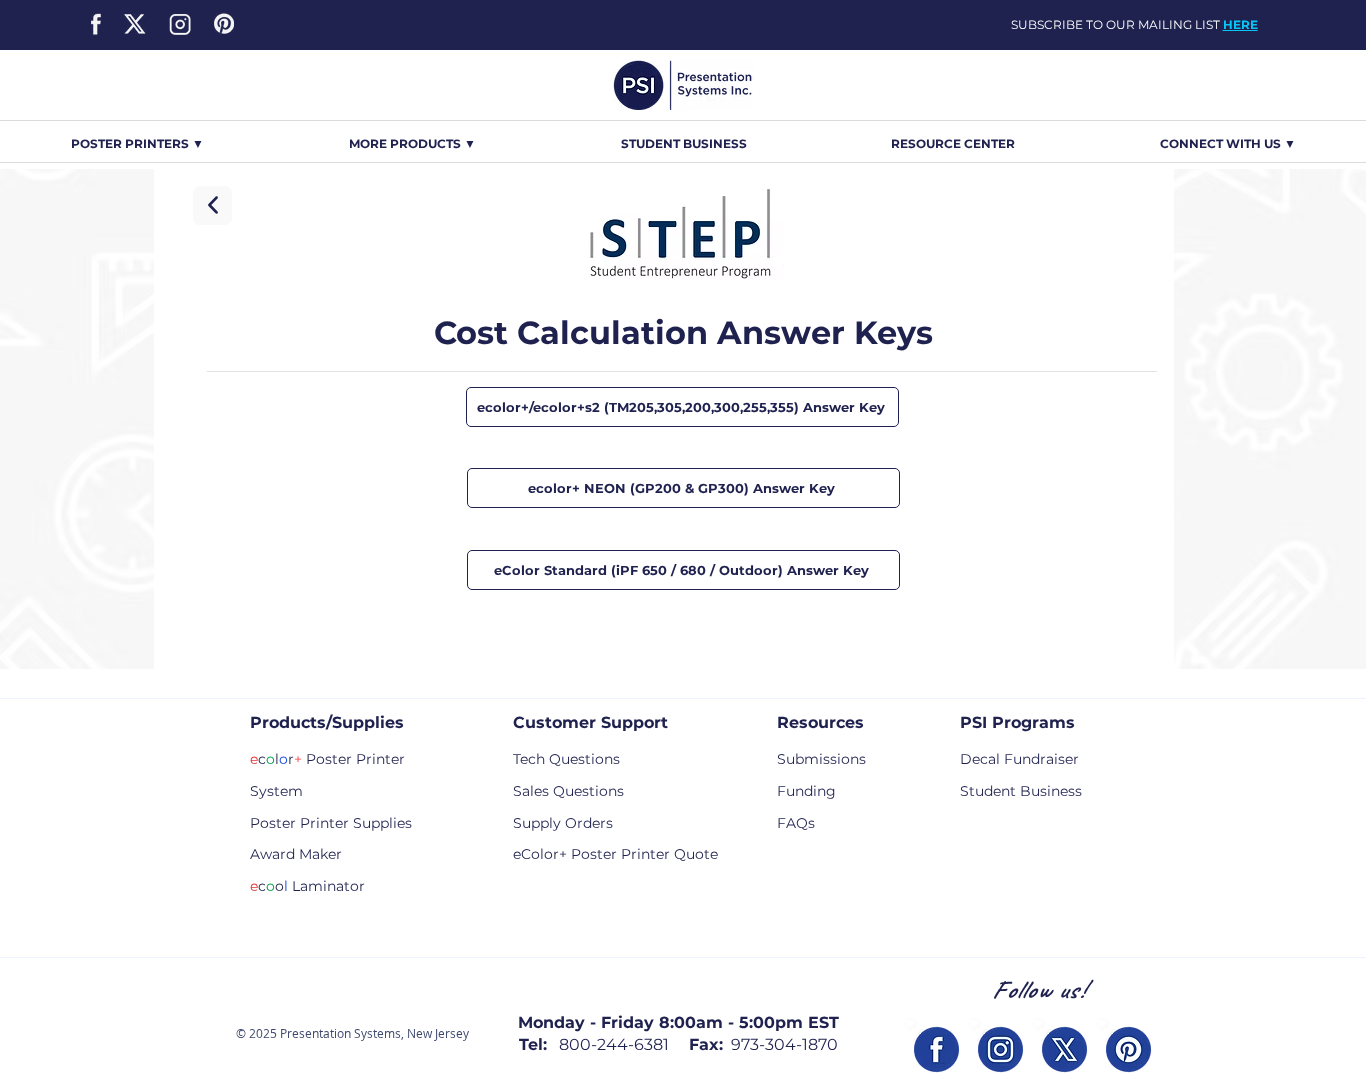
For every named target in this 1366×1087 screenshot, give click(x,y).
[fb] (936, 1049)
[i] (1000, 1049)
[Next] (212, 205)
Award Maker (296, 854)
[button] (413, 144)
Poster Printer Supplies (331, 823)
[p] (1128, 1049)
